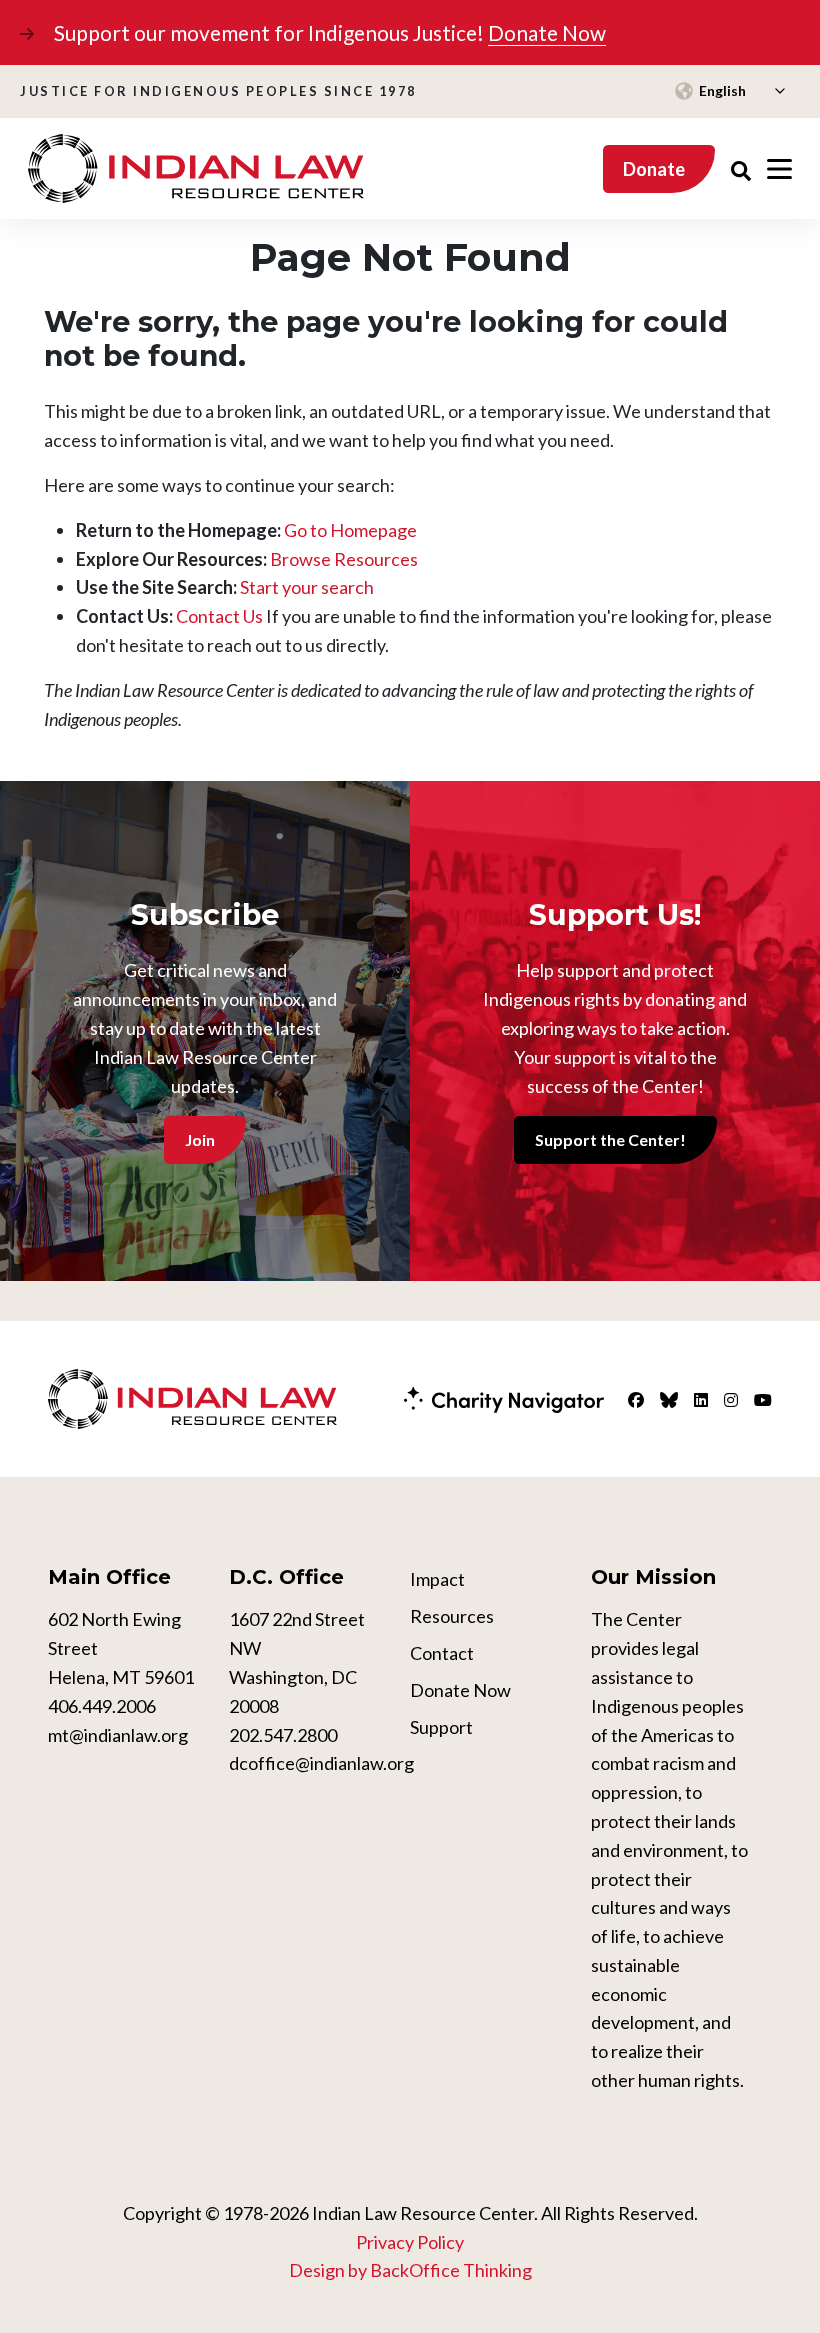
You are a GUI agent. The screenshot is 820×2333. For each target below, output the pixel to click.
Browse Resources (344, 559)
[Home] (196, 169)
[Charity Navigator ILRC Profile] (504, 1397)
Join (200, 1139)
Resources (452, 1616)
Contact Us (219, 616)
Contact (442, 1653)
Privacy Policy (410, 2242)
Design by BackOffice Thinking (410, 2270)
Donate (654, 169)
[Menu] (779, 169)
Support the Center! (610, 1139)
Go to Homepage (350, 530)
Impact (437, 1579)
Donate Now (547, 32)
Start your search (307, 587)
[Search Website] (741, 168)
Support (441, 1727)
